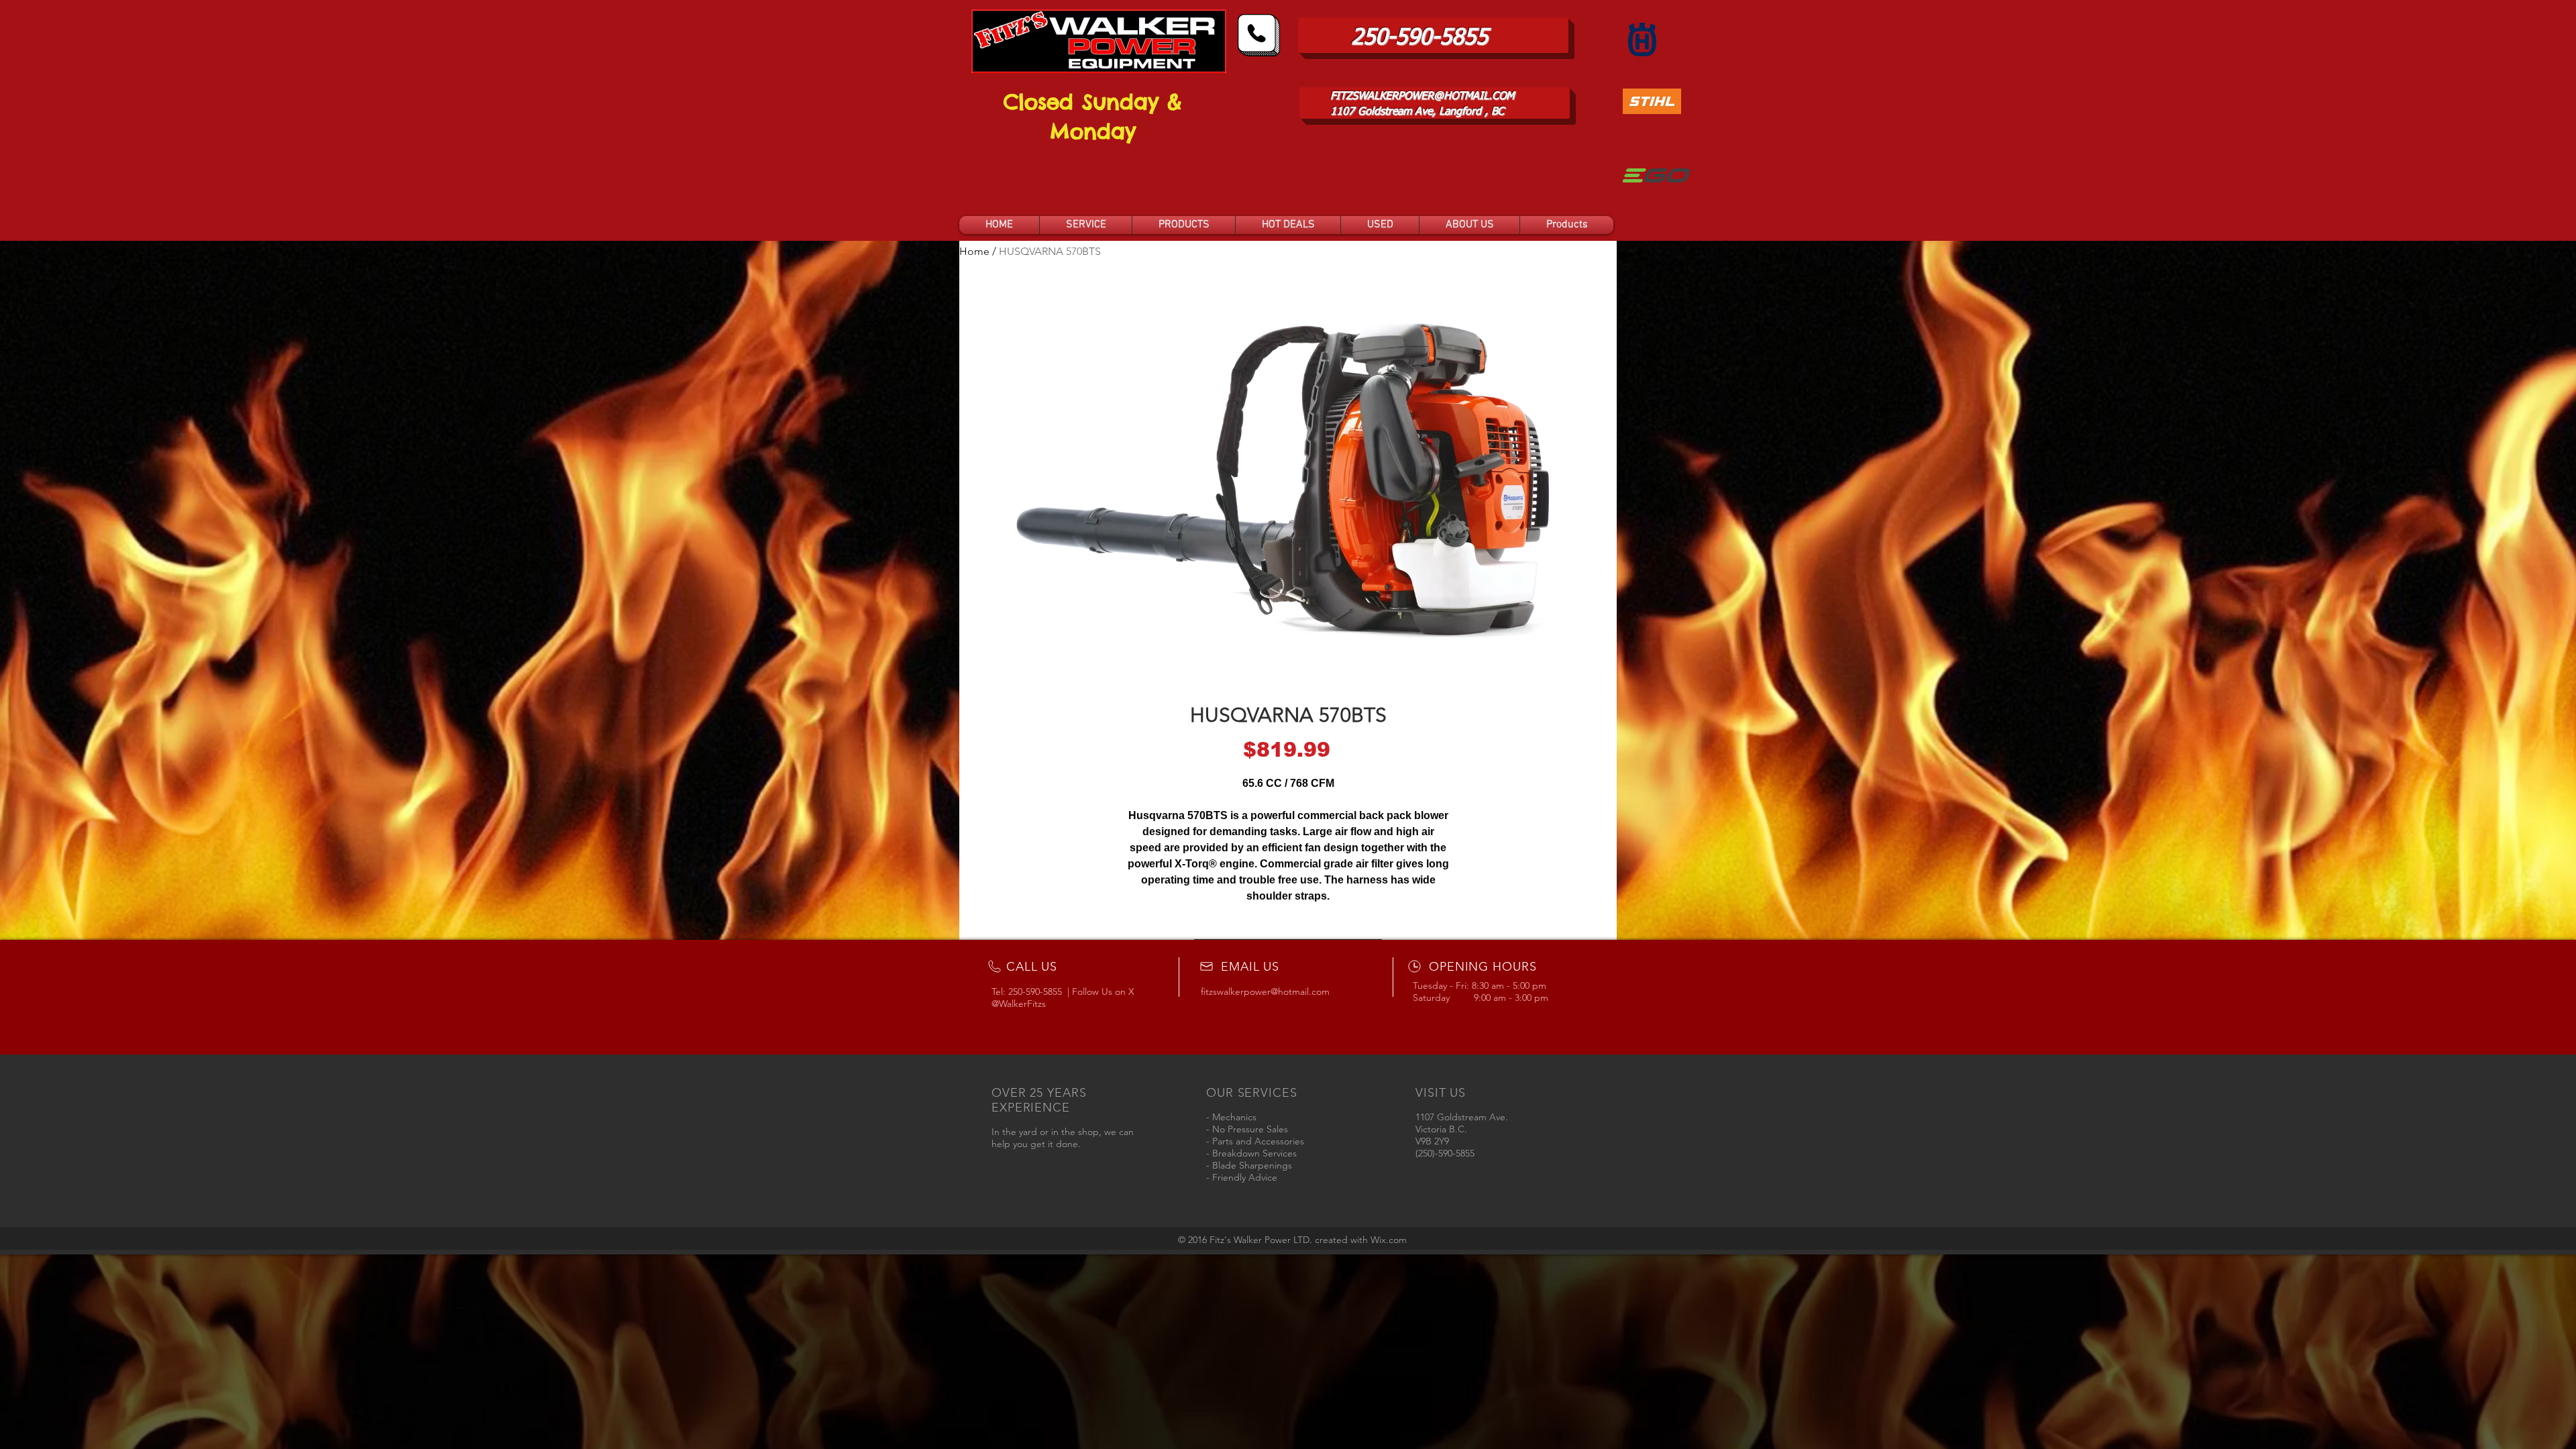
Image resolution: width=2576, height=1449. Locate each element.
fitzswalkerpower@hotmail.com (1265, 991)
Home (974, 251)
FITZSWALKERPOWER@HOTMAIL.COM (1422, 97)
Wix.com (1389, 1240)
